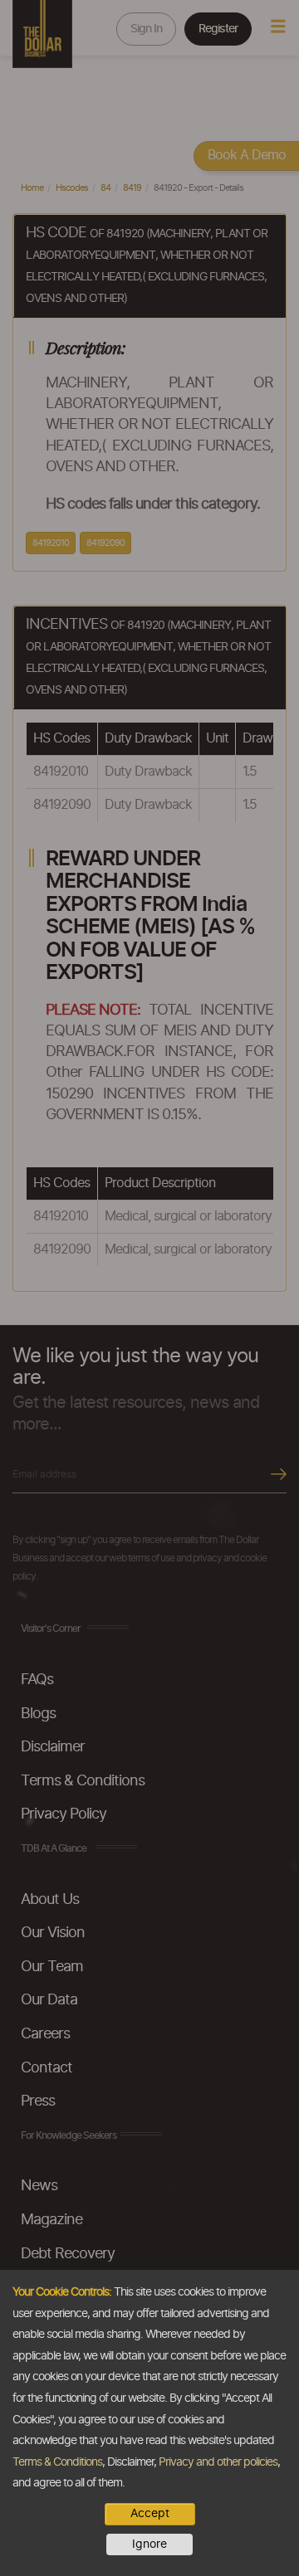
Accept (150, 2514)
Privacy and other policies (218, 2462)
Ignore (149, 2544)
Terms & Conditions (57, 2462)
